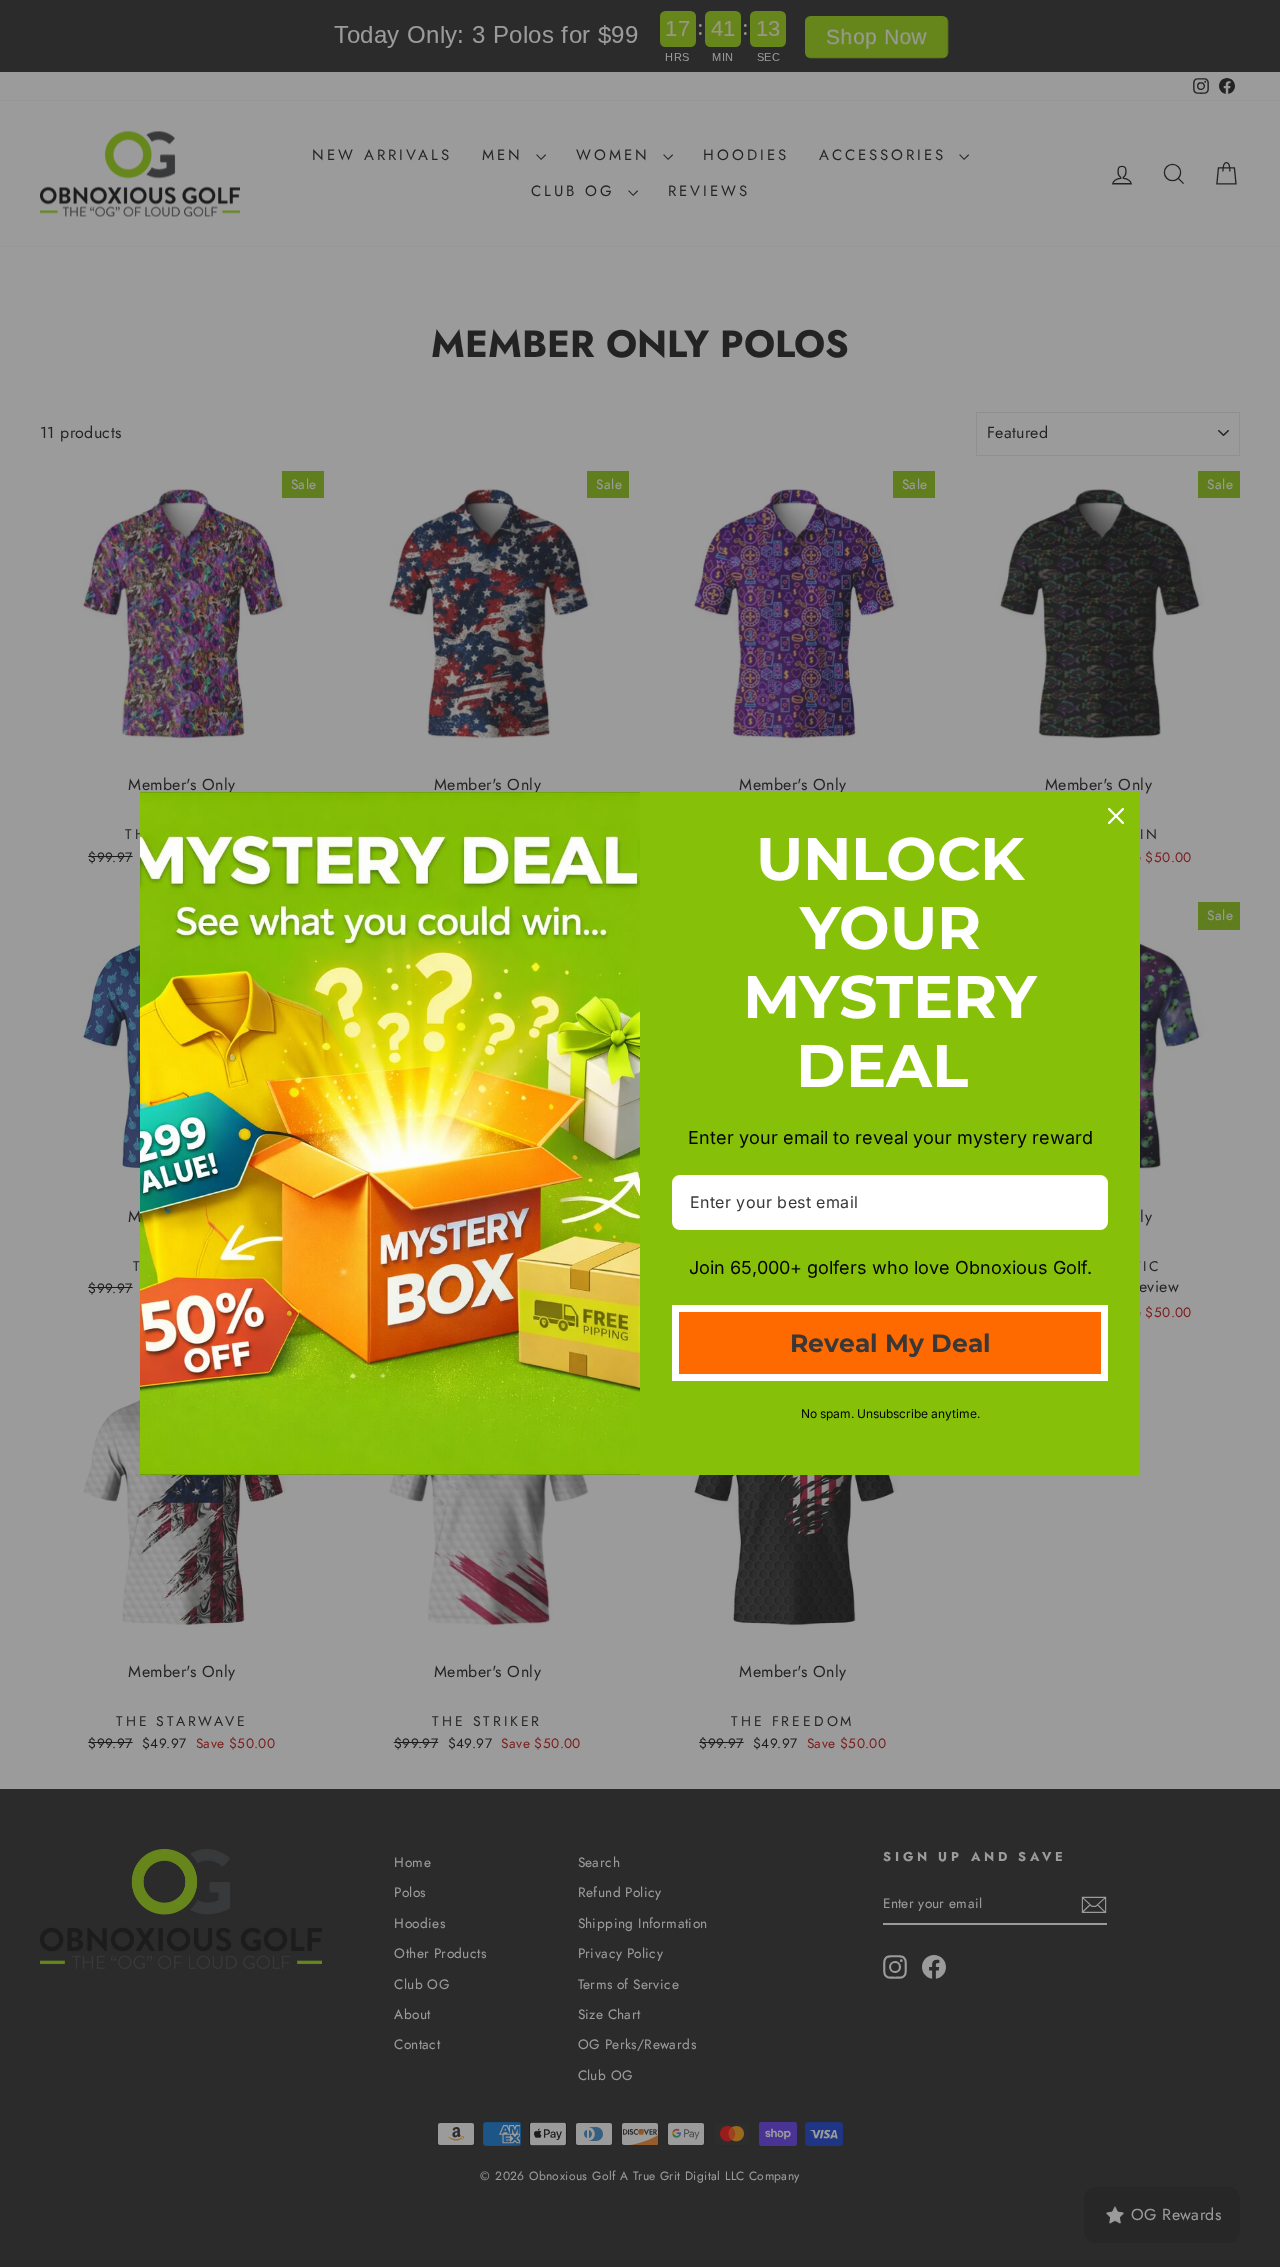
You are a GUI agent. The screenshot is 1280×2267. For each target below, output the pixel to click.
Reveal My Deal (890, 1343)
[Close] (1116, 816)
